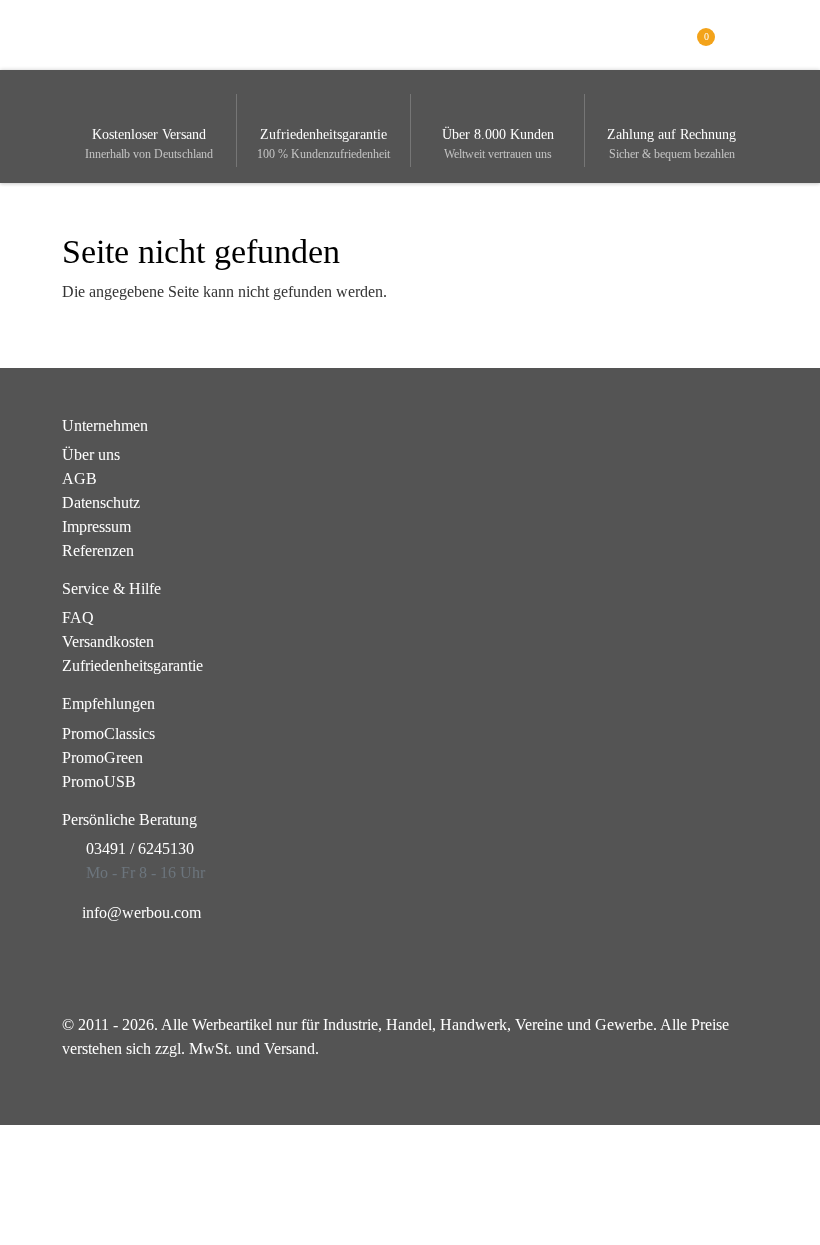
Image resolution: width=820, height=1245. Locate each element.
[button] (746, 33)
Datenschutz (101, 502)
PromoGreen (102, 757)
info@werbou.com (141, 912)
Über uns (91, 454)
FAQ (78, 617)
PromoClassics (108, 733)
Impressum (96, 526)
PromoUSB (99, 781)
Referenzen (98, 550)
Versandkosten (108, 641)
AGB (79, 478)
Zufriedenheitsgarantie (132, 665)
